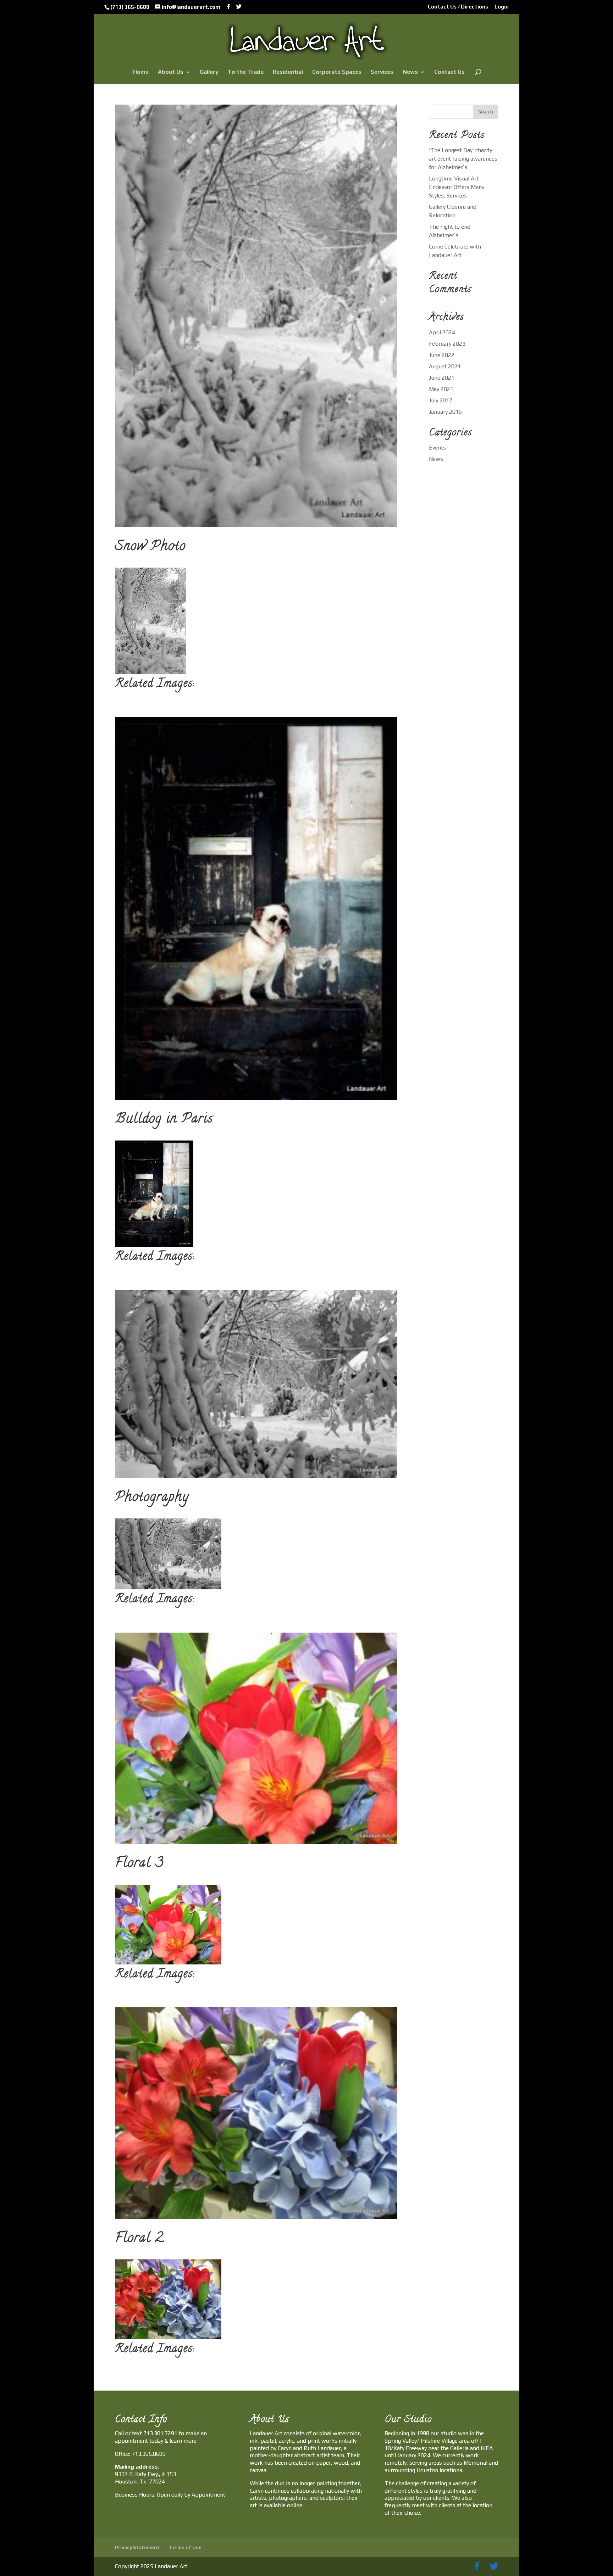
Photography (152, 1498)
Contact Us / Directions (458, 7)
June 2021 (442, 378)
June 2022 (442, 355)
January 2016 (445, 412)
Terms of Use (185, 2547)
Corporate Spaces (337, 72)
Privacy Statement (137, 2547)
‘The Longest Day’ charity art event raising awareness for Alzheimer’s (463, 159)
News (410, 72)
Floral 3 (139, 1864)
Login (502, 7)
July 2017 (441, 400)
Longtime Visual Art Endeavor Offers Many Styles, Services (457, 187)
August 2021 (445, 366)
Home (141, 72)
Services (382, 72)
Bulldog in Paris (164, 1120)
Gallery (209, 72)
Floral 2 (139, 2239)
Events (437, 448)
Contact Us (449, 72)
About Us (171, 72)
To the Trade (246, 72)
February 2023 (447, 344)
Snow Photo (150, 547)
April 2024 (442, 332)
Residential (288, 72)
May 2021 (441, 389)
